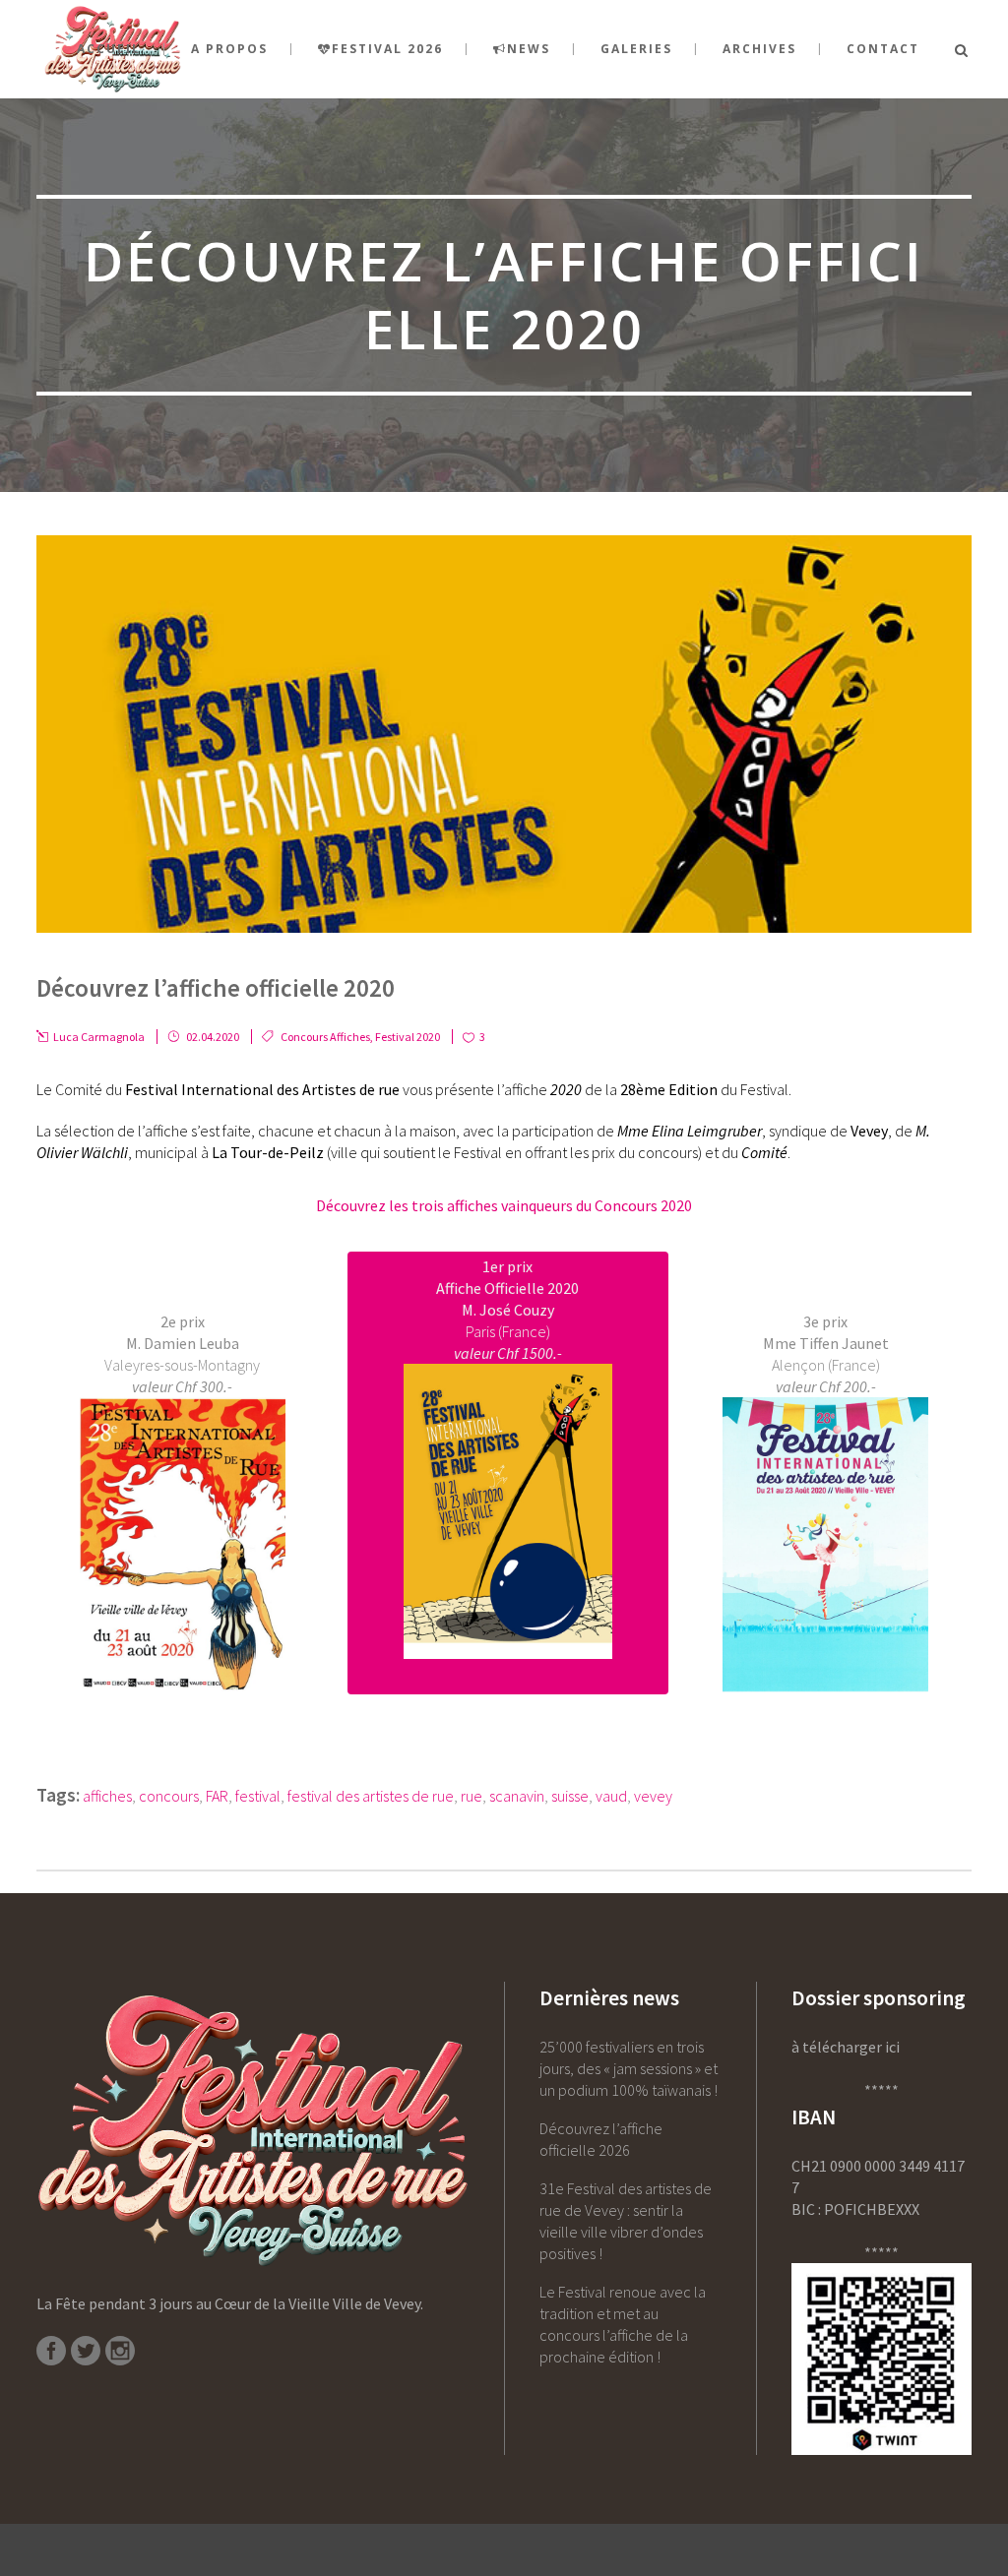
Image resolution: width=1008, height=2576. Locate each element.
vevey (653, 1796)
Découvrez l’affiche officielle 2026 (601, 2139)
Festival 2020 (408, 1037)
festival (258, 1796)
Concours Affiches (325, 1037)
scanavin (517, 1796)
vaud (611, 1796)
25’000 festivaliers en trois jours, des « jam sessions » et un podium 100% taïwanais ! (629, 2068)
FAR (217, 1796)
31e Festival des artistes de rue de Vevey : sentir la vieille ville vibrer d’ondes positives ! (626, 2221)
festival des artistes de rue (371, 1796)
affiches (107, 1796)
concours (169, 1796)
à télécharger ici (846, 2047)
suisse (570, 1796)
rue (472, 1796)
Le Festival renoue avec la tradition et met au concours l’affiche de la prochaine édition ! (623, 2324)
